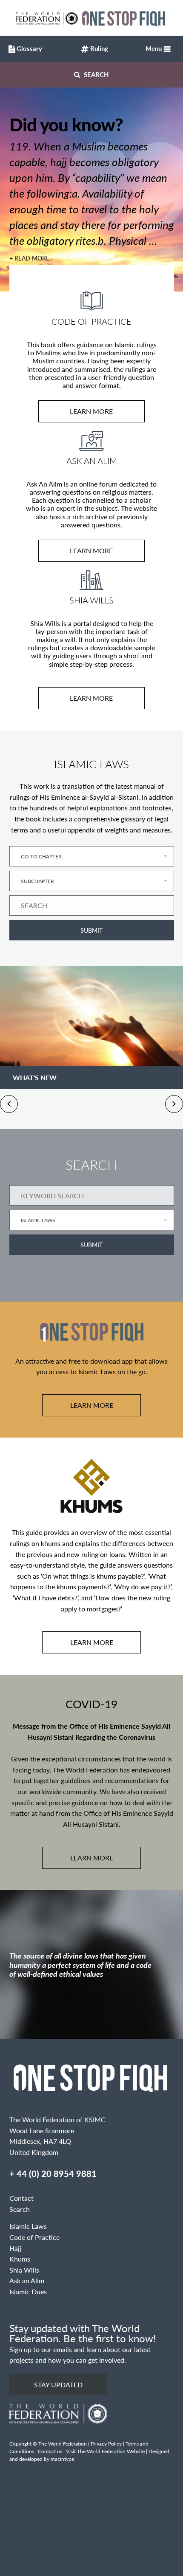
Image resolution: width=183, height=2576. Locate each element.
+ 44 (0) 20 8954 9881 (53, 2174)
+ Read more (29, 258)
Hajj (15, 2248)
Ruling (98, 48)
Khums (20, 2259)
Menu (154, 48)
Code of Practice (34, 2237)
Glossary (27, 48)
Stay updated (58, 2385)
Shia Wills (24, 2270)
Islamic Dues (28, 2292)
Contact (21, 2198)
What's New (35, 1077)
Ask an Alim (27, 2280)
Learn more (91, 411)
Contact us (50, 2451)
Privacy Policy (106, 2444)
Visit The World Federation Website (105, 2451)
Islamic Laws (28, 2226)
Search (96, 74)
